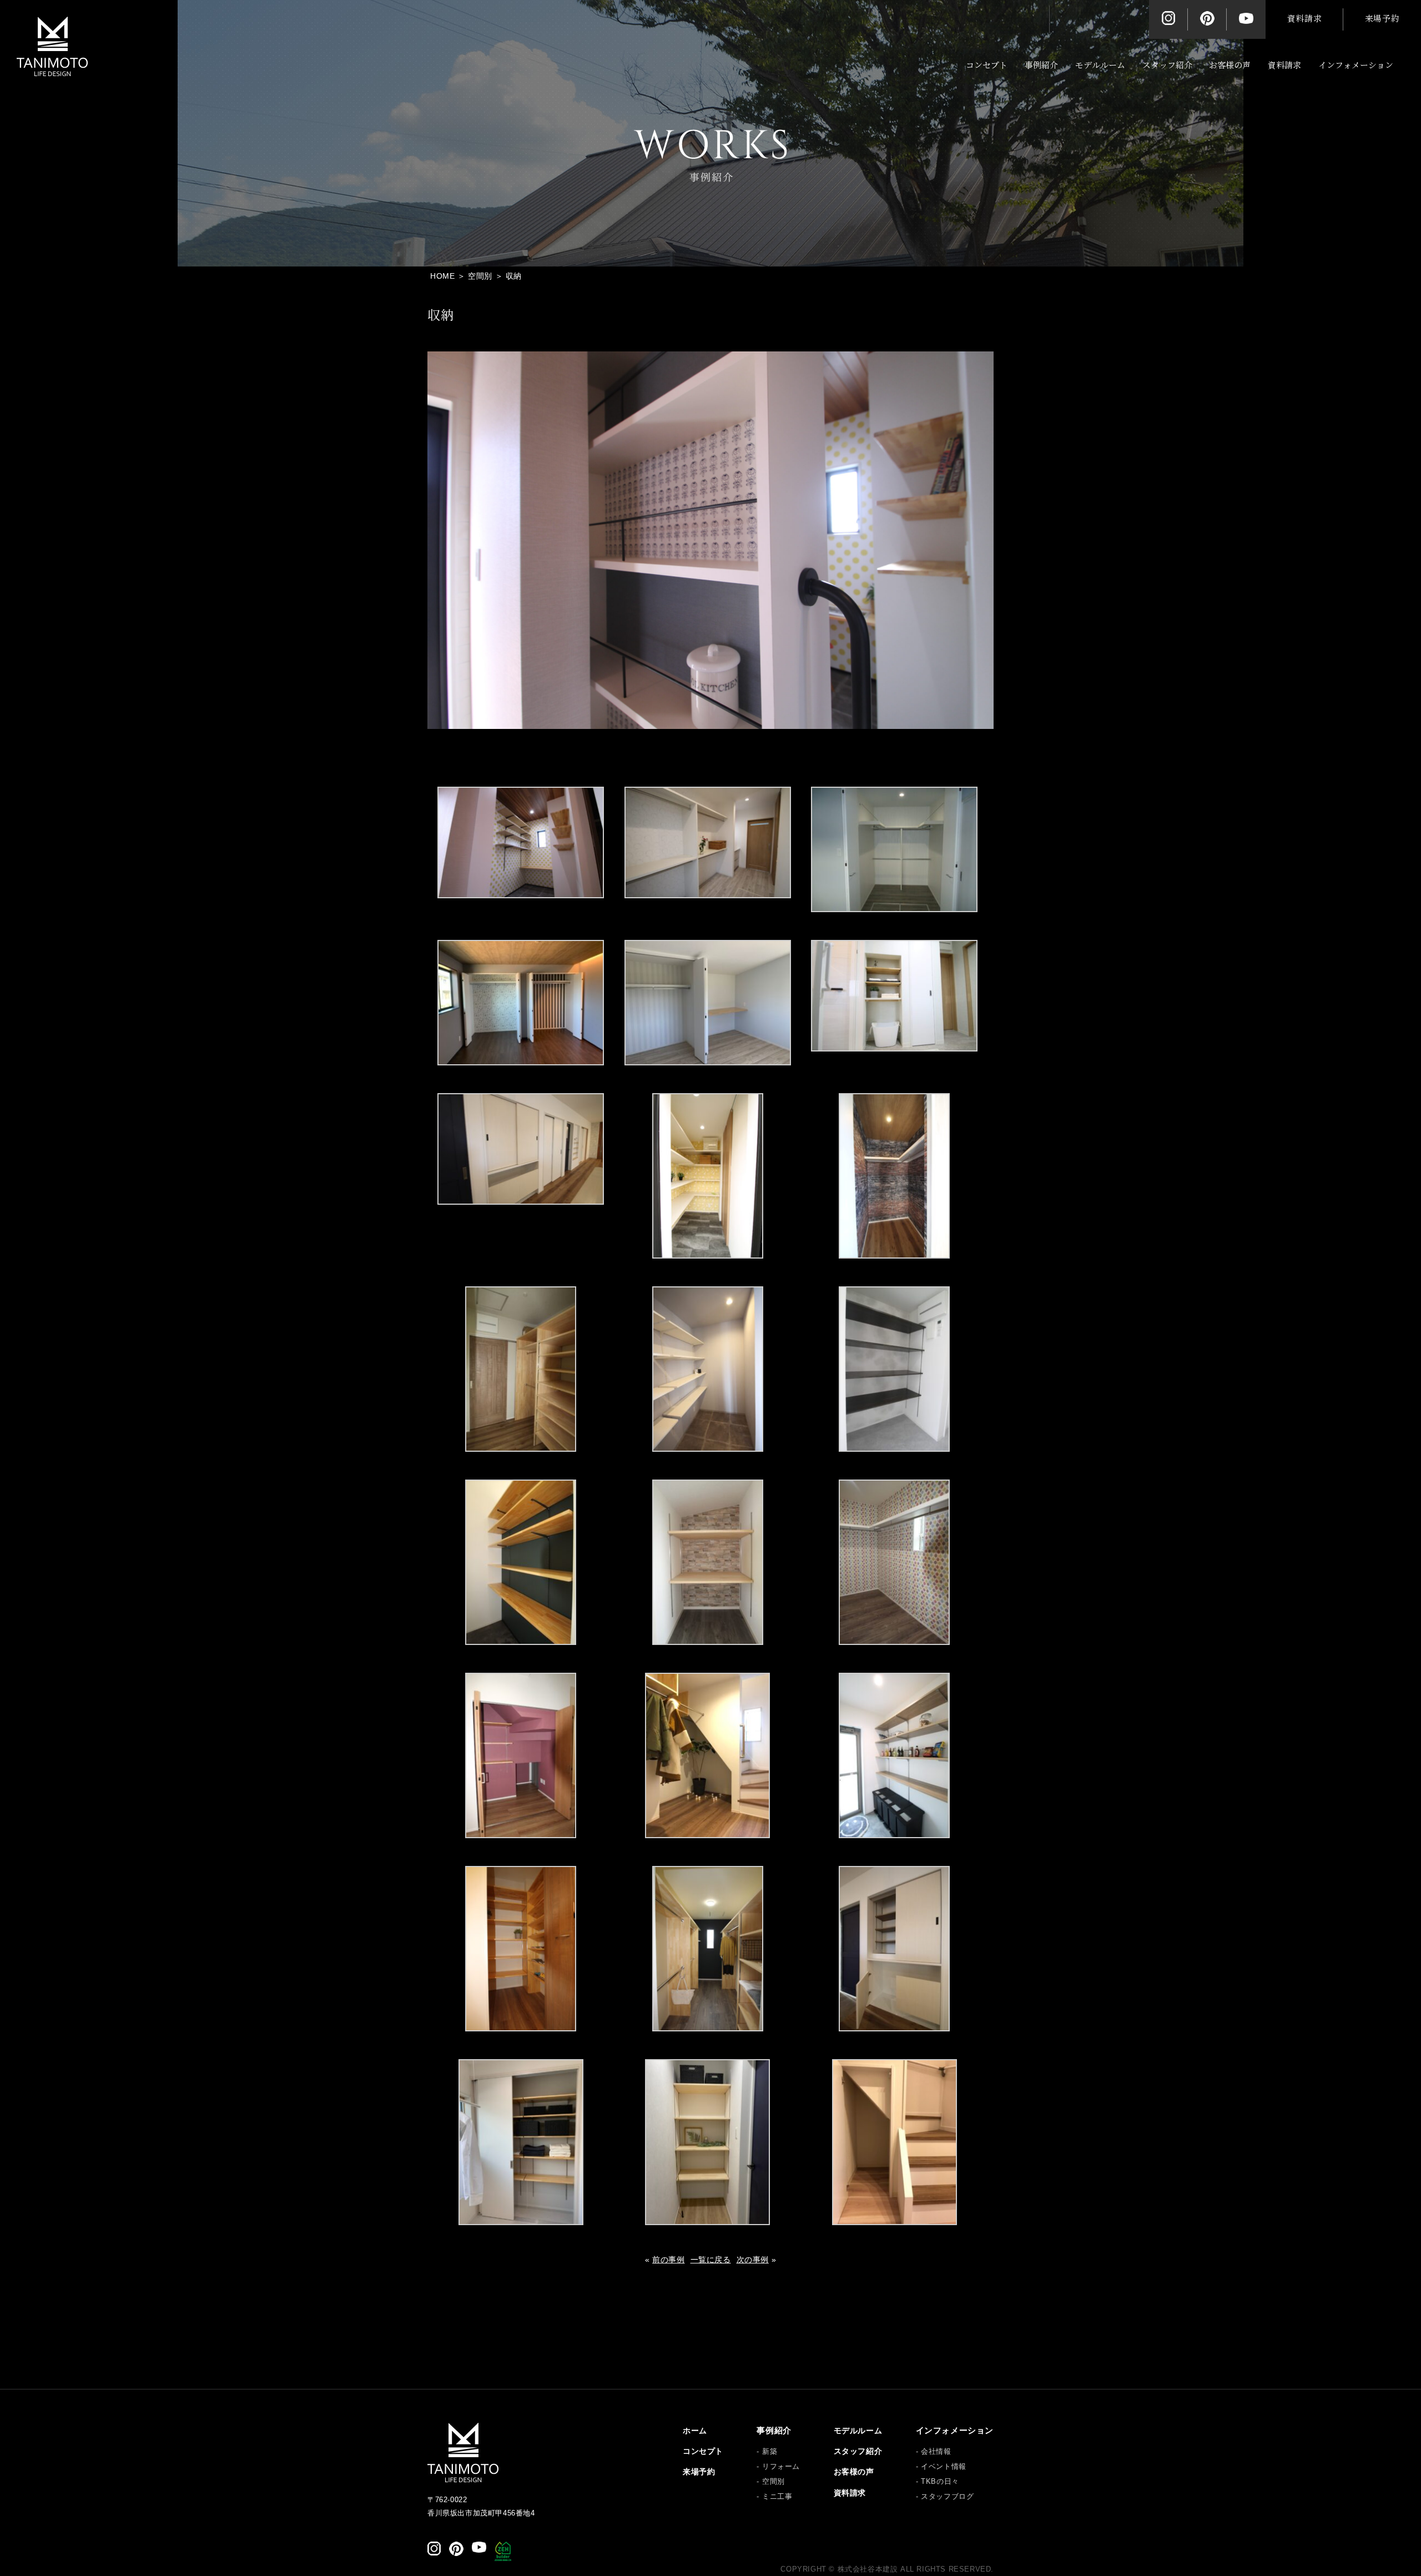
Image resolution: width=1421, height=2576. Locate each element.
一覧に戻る (711, 2260)
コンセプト (987, 65)
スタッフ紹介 (1167, 65)
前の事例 (668, 2260)
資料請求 (1304, 19)
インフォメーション (1356, 65)
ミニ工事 (777, 2496)
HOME (442, 276)
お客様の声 (1230, 65)
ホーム (695, 2431)
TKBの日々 (940, 2481)
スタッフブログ (947, 2496)
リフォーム (781, 2466)
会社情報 (936, 2451)
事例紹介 (1041, 65)
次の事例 (753, 2260)
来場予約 (1382, 19)
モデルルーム (1100, 65)
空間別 (773, 2481)
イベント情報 (944, 2466)
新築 (770, 2451)
